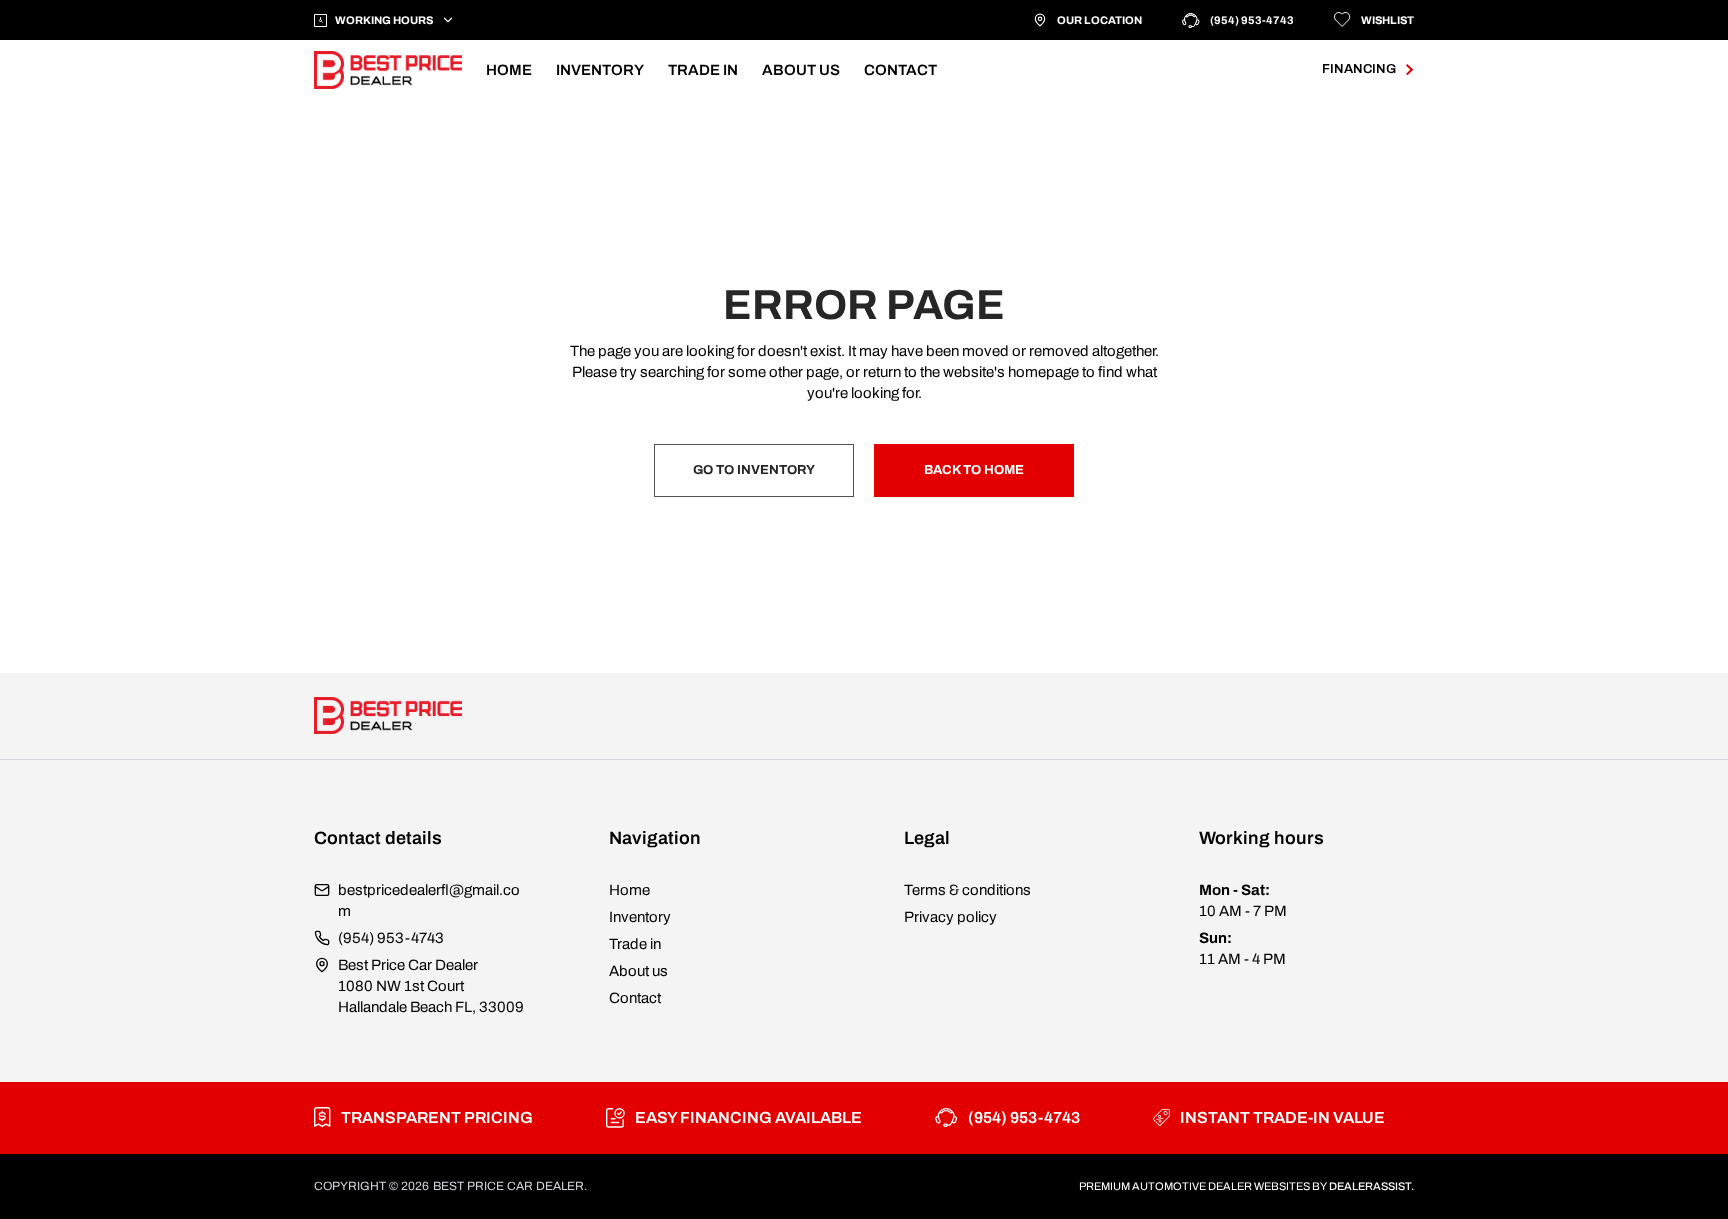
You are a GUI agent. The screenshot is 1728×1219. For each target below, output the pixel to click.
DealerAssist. (1371, 1186)
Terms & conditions (967, 890)
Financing (1359, 69)
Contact (900, 70)
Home (509, 70)
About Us (801, 70)
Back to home (974, 470)
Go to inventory (754, 470)
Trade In (703, 70)
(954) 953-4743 (1252, 20)
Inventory (600, 70)
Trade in (635, 944)
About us (638, 971)
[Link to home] (388, 70)
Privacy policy (950, 917)
